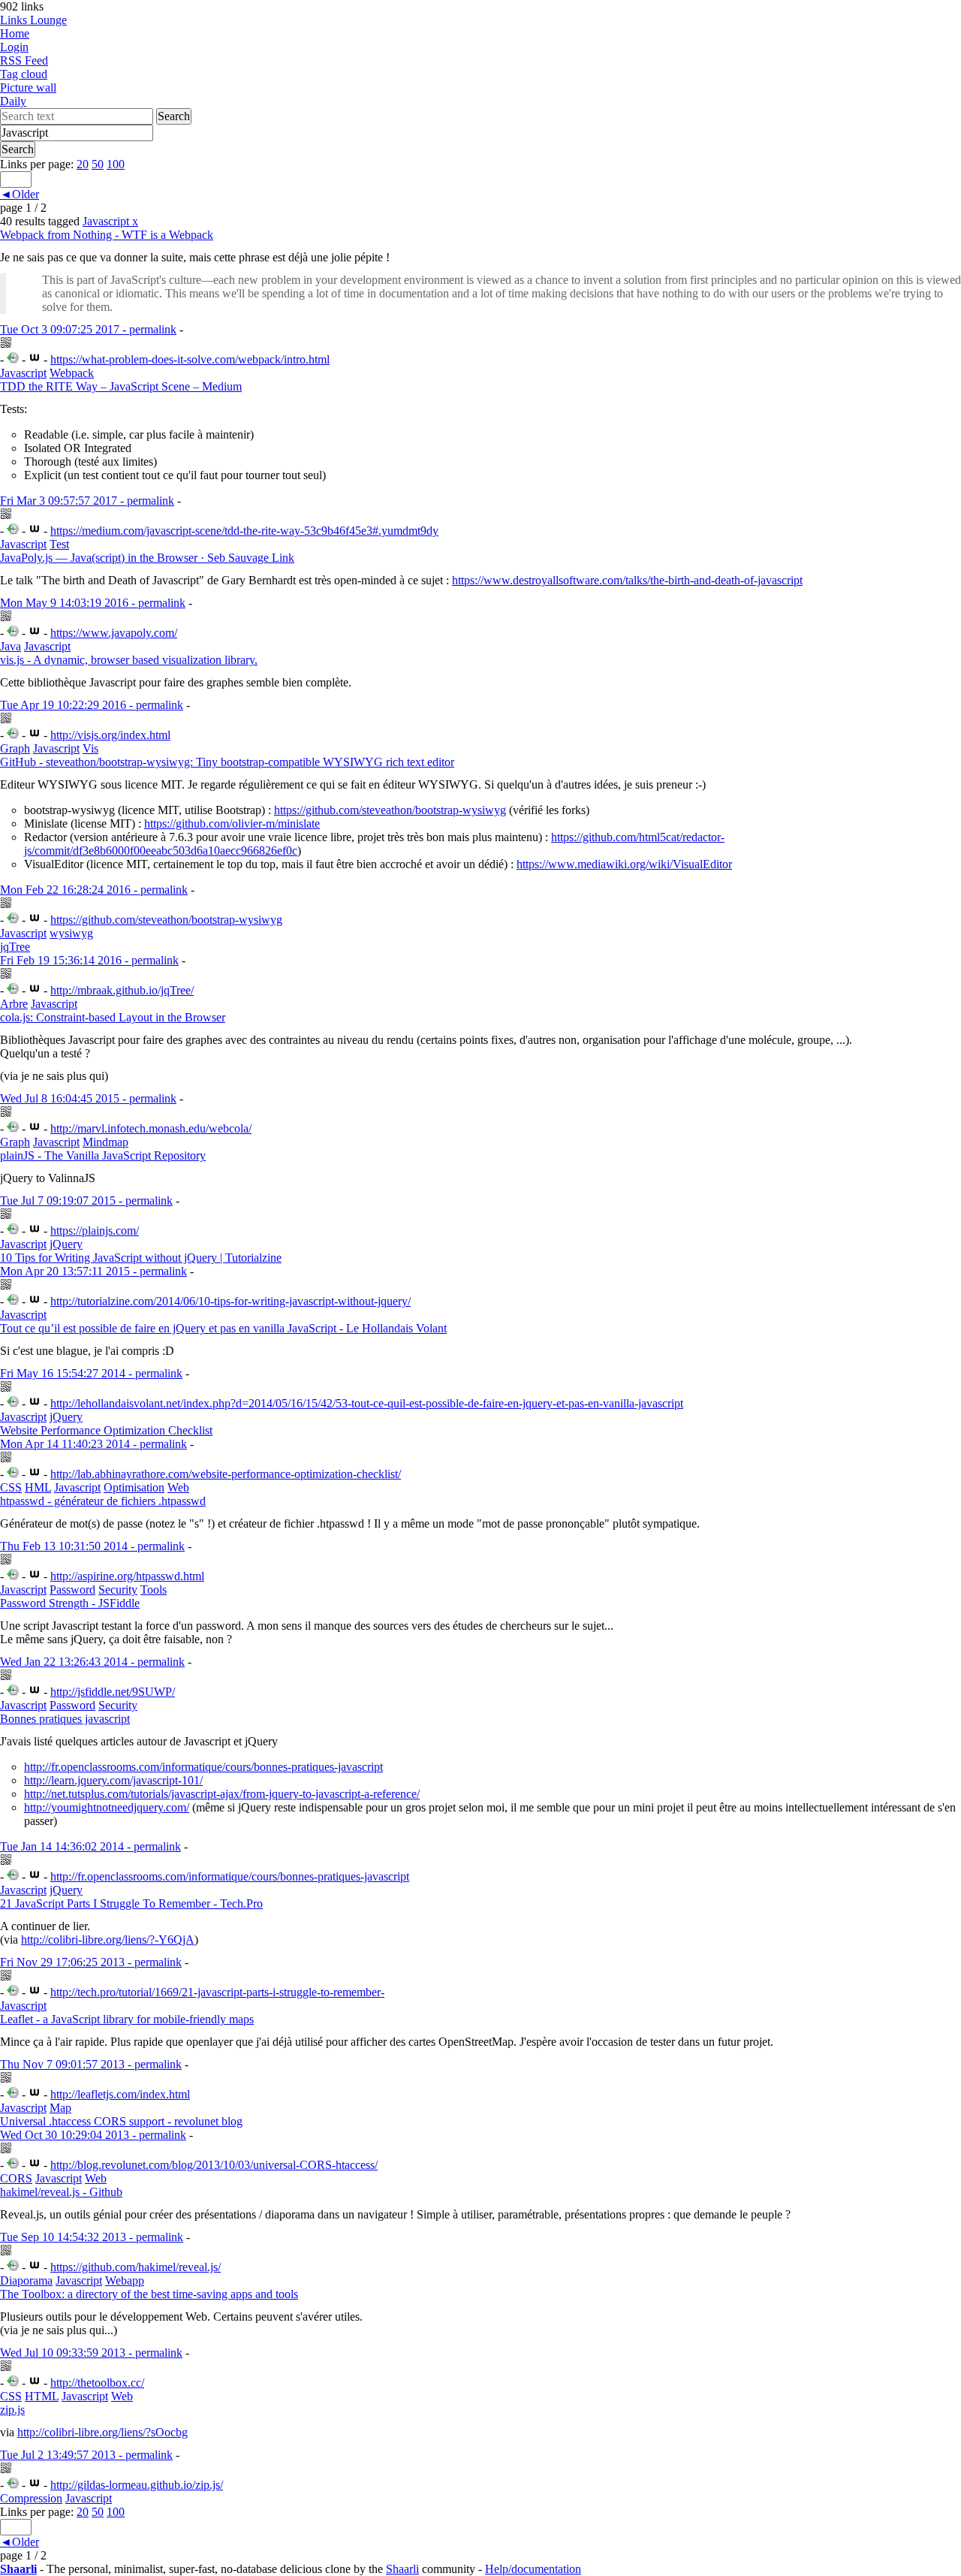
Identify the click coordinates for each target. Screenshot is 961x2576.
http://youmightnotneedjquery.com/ (107, 1807)
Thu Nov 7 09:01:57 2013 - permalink (91, 2064)
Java (11, 646)
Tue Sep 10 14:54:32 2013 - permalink (92, 2237)
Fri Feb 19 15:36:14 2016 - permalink (89, 960)
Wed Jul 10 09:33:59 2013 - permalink (91, 2353)
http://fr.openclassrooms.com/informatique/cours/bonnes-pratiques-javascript (203, 1767)
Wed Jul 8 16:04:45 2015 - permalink (88, 1098)
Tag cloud (24, 74)
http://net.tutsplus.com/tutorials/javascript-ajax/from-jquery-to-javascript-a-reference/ (222, 1794)
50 (98, 164)
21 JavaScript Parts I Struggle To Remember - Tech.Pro (131, 1903)
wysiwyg (71, 933)
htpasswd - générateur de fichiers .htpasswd (103, 1501)
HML (38, 1487)
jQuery (66, 1244)
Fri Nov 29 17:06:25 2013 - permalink (91, 1962)
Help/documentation (533, 2569)
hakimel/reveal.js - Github (61, 2192)
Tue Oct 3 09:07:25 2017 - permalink (88, 329)
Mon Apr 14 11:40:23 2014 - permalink (93, 1444)
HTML (42, 2396)
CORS (16, 2178)
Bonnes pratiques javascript (65, 1719)
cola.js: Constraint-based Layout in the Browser (113, 1017)
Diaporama (26, 2280)
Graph (15, 748)
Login (14, 47)
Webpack (72, 373)
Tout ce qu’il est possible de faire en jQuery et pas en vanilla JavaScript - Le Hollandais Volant (223, 1328)
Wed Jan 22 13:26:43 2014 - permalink (92, 1662)
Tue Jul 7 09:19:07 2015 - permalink (86, 1201)
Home (15, 33)
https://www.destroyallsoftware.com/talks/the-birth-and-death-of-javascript (627, 580)
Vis (90, 748)
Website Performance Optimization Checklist (106, 1430)
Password (72, 1590)
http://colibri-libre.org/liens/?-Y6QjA (108, 1940)
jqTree (15, 947)
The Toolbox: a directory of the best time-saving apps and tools (149, 2294)
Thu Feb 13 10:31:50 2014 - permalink (92, 1546)
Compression (31, 2498)
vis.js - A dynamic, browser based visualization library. (129, 660)
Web (178, 1487)
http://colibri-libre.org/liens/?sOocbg (102, 2432)
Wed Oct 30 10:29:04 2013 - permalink (93, 2135)
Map (60, 2108)
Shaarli (18, 2569)
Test (59, 544)
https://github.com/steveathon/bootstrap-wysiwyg (390, 810)
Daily (13, 101)
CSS (11, 1487)
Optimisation (134, 1487)
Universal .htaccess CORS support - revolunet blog (121, 2121)
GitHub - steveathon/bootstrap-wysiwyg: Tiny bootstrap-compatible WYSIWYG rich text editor (227, 762)
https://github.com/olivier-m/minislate (232, 823)
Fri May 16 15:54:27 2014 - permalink (91, 1373)
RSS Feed (24, 60)
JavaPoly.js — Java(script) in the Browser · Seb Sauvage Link (147, 558)
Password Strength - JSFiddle (70, 1603)
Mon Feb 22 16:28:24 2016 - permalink (94, 890)
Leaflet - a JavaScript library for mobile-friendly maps (127, 2019)
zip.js (12, 2410)
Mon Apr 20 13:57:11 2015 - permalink (93, 1271)
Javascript (110, 221)
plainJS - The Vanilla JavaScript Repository (103, 1155)
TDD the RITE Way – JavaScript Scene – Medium (121, 386)
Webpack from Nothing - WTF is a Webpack (107, 235)
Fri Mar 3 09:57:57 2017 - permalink (87, 501)
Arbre (14, 1004)
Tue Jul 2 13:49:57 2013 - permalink (86, 2455)
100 (116, 164)
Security (118, 1590)
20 (83, 164)
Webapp (125, 2280)
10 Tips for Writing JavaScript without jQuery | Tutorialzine (141, 1258)
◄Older (20, 194)
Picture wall (28, 87)
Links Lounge (33, 20)
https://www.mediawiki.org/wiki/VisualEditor (624, 864)
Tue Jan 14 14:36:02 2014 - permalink (90, 1846)
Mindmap (105, 1142)
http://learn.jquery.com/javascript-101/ (113, 1780)
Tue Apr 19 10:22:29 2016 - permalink (92, 705)
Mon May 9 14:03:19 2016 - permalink (93, 603)
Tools (154, 1590)
